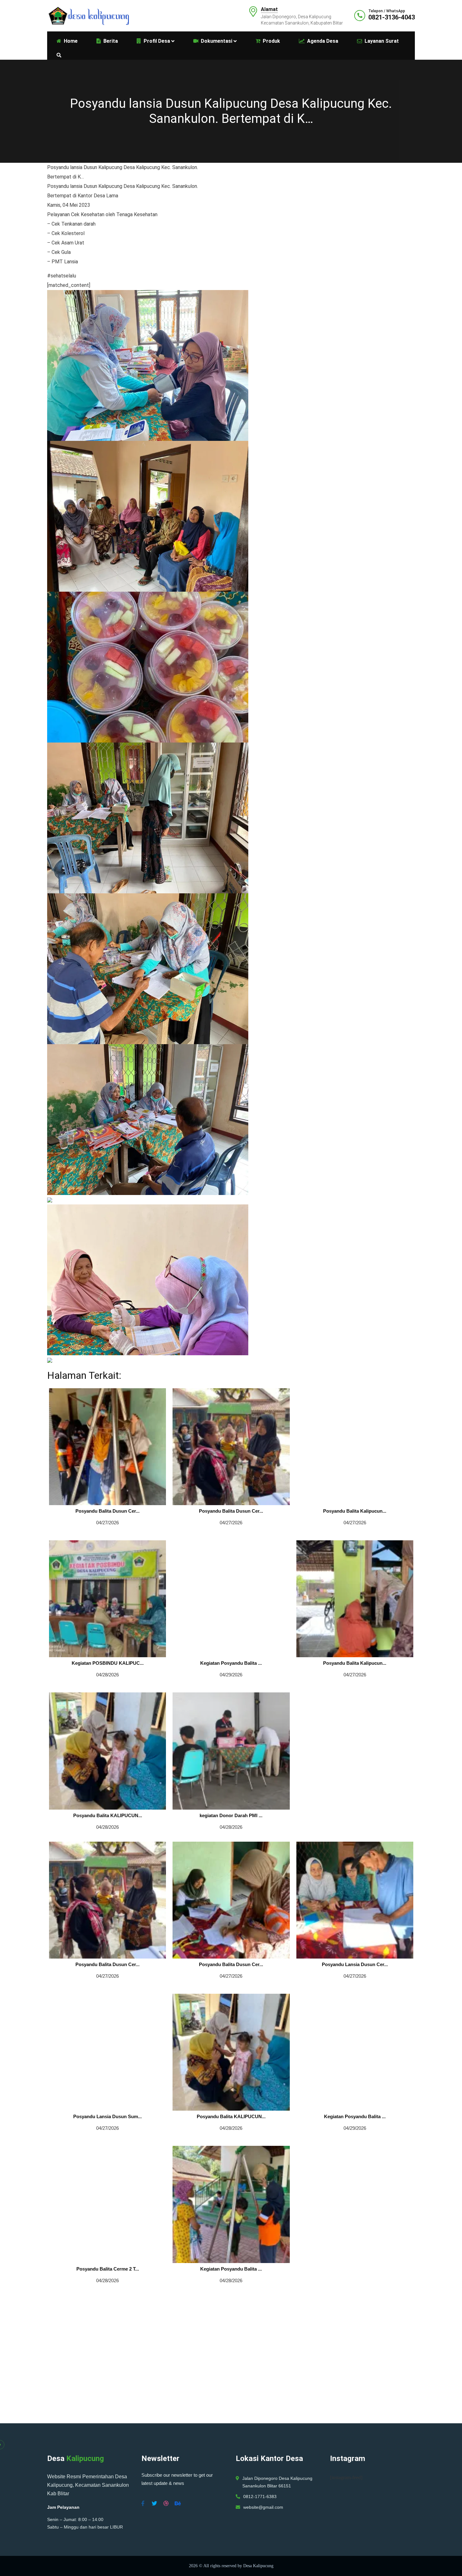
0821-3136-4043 (392, 17)
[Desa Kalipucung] (88, 15)
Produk (271, 41)
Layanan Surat (382, 41)
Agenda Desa (323, 41)
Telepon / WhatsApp (387, 11)
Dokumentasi (217, 41)
